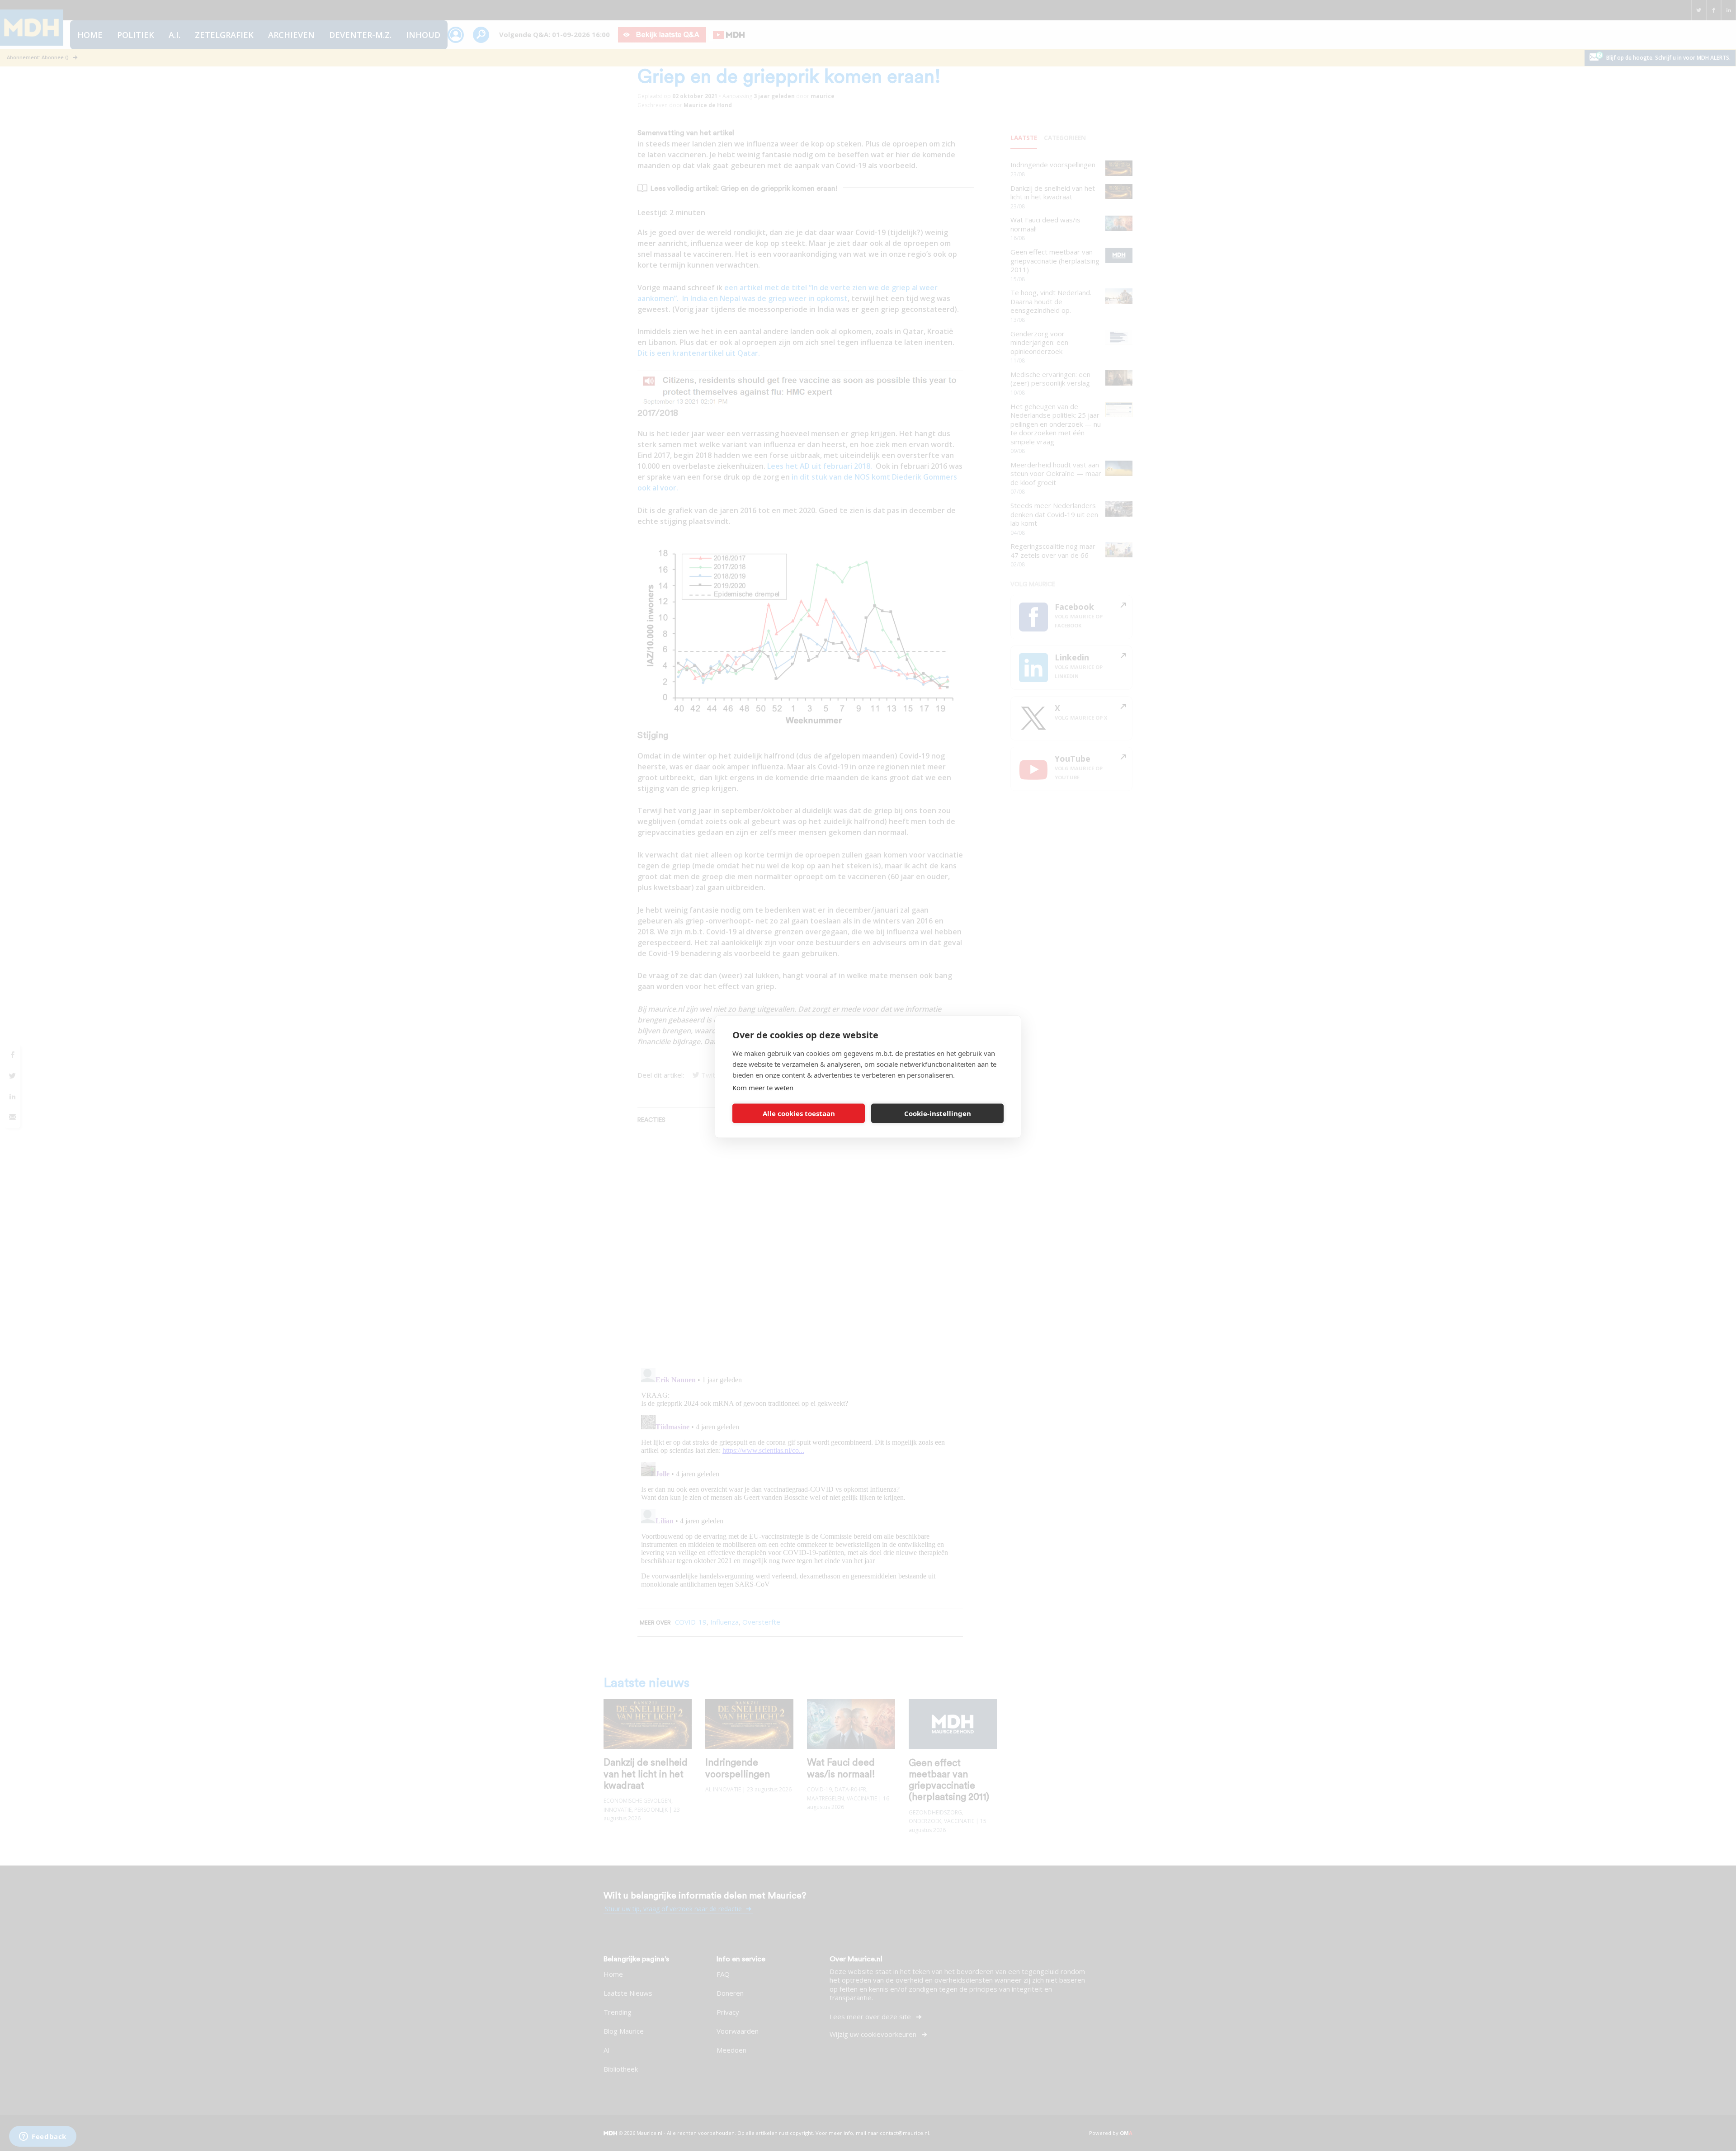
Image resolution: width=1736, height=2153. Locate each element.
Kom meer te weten (763, 1087)
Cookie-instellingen (938, 1113)
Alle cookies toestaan (799, 1113)
